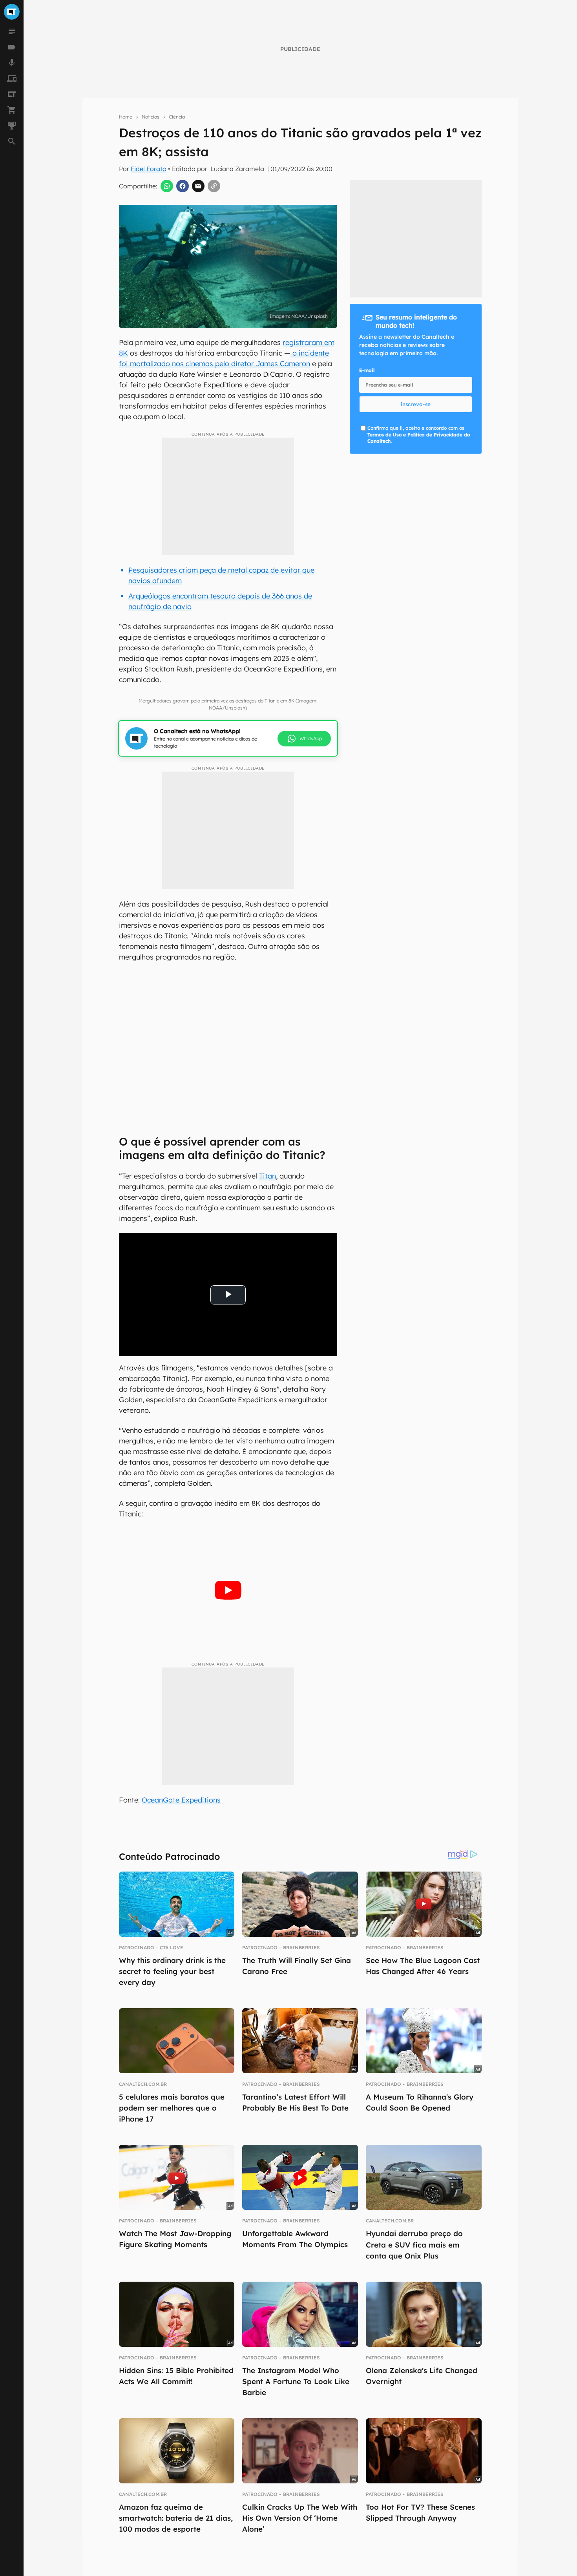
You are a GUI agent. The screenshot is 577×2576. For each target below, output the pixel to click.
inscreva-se (416, 404)
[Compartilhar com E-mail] (198, 186)
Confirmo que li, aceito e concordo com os (419, 435)
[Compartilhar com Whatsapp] (167, 186)
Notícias (151, 117)
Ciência (177, 117)
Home (126, 117)
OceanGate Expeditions (181, 1800)
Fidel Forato (149, 169)
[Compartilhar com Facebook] (183, 186)
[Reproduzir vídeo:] (228, 1590)
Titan (268, 1176)
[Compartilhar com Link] (214, 186)
